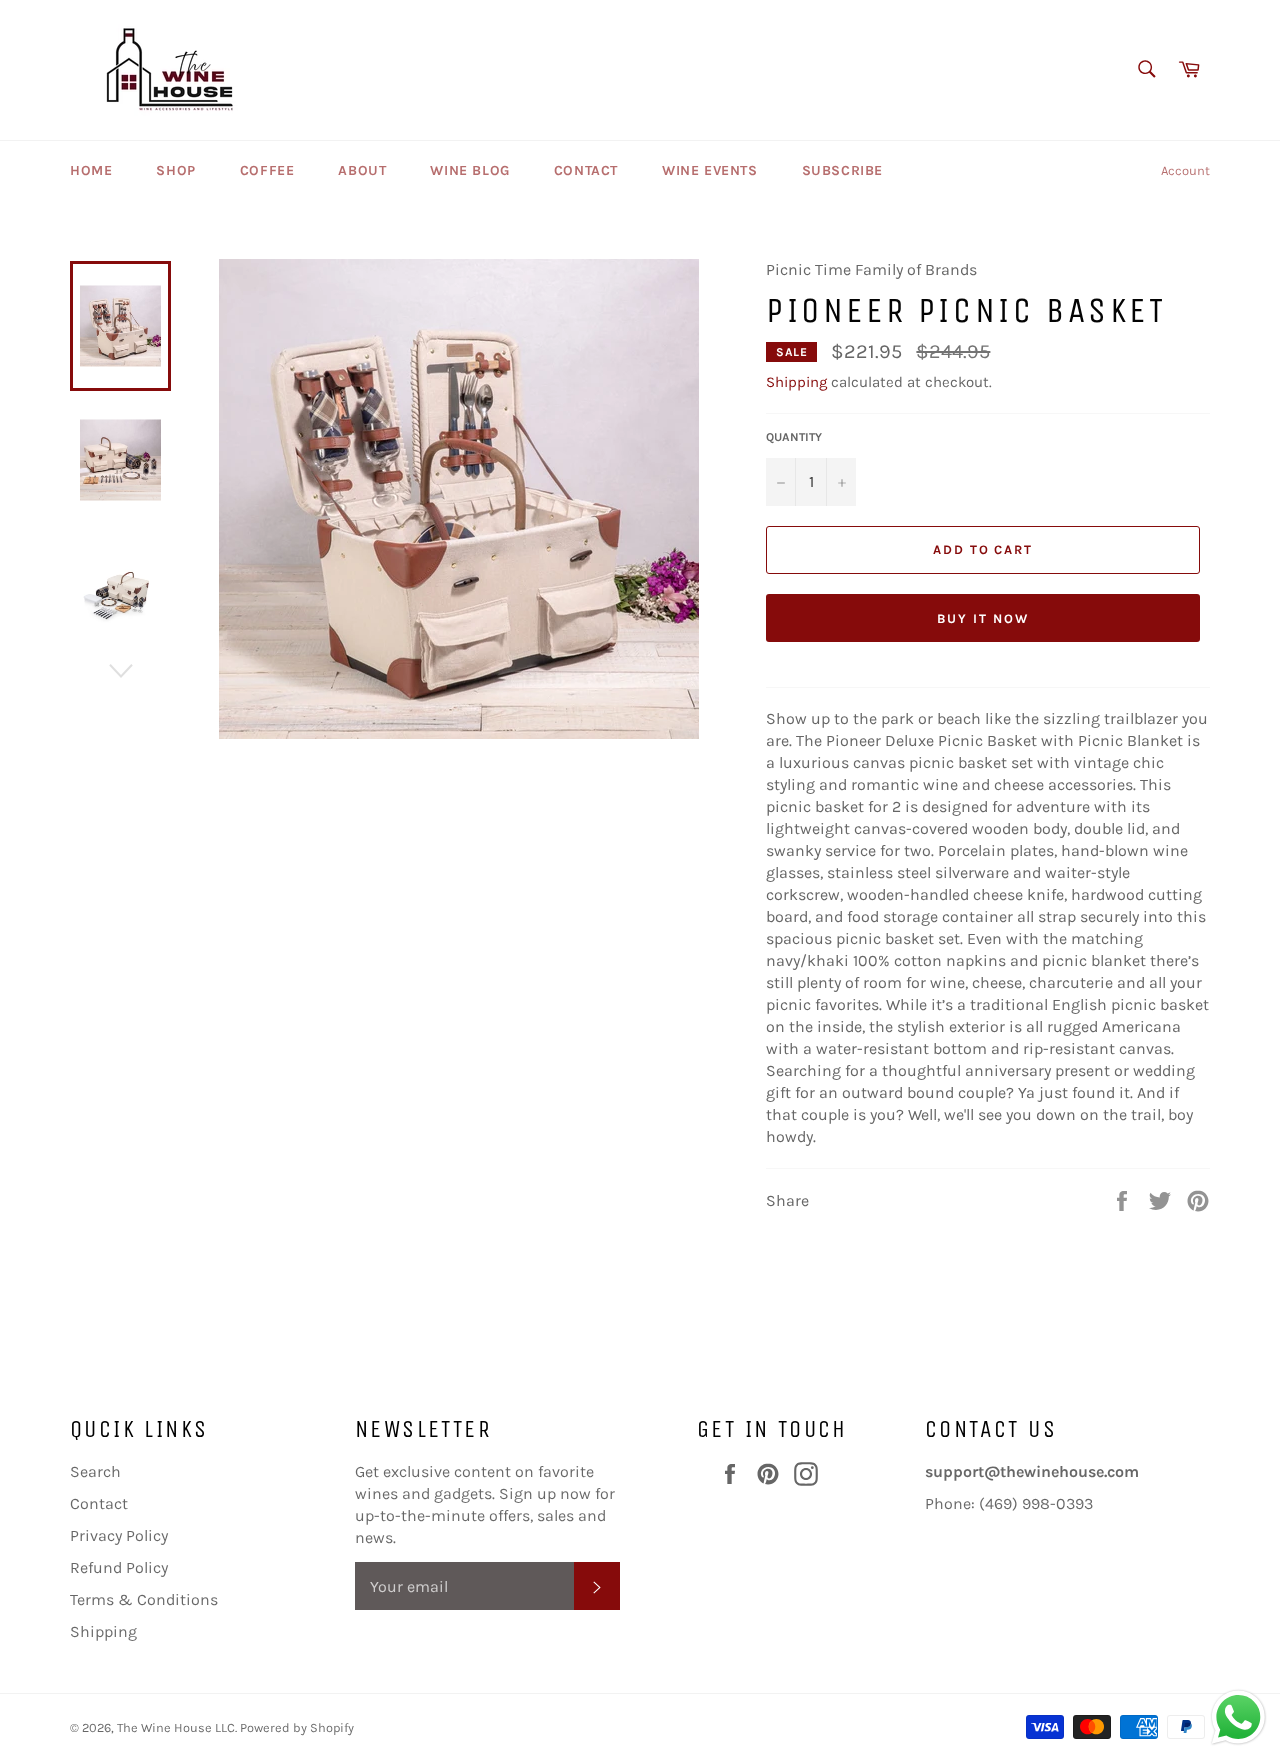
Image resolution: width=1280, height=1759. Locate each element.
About (362, 170)
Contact (586, 170)
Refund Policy (119, 1567)
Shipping (796, 382)
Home (91, 170)
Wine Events (710, 170)
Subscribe (842, 170)
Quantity (794, 437)
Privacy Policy (119, 1535)
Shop (175, 170)
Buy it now (983, 618)
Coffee (267, 170)
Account (1185, 170)
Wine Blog (469, 170)
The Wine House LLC (176, 1727)
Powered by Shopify (297, 1727)
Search (95, 1471)
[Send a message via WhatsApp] (1238, 1717)
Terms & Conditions (144, 1599)
